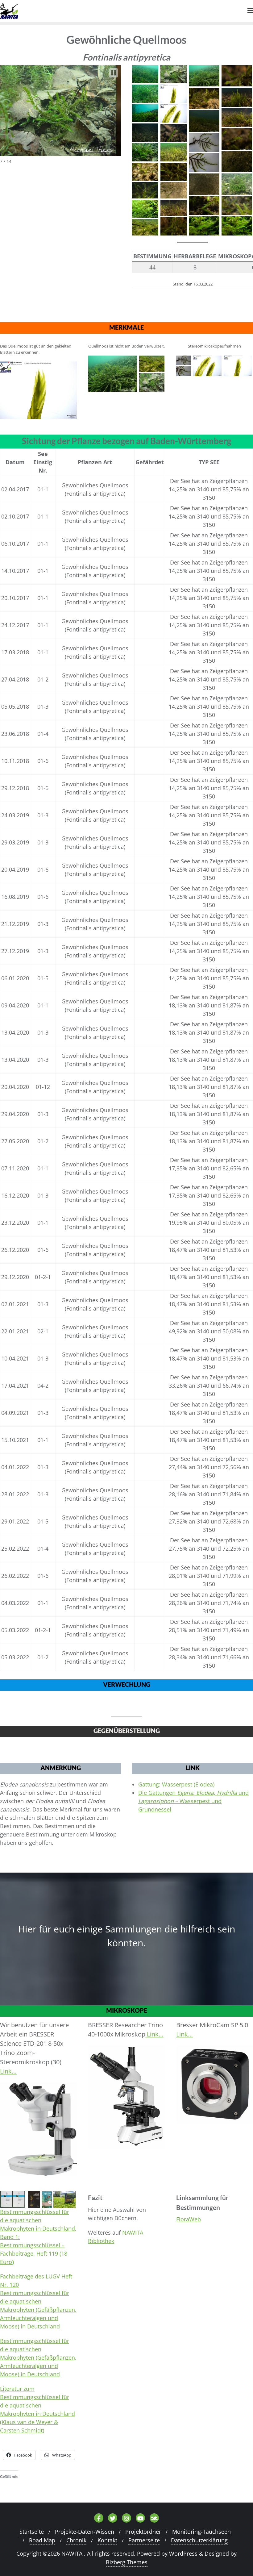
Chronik (76, 2540)
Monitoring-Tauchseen (201, 2532)
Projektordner (143, 2532)
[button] (114, 73)
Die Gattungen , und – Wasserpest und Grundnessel (193, 1801)
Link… (8, 2071)
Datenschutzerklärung (199, 2540)
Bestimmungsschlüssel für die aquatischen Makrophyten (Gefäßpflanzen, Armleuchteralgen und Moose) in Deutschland (38, 2357)
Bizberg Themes (127, 2562)
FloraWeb (189, 2219)
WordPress (183, 2553)
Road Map (42, 2540)
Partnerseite (144, 2540)
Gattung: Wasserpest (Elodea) (176, 1784)
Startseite (32, 2532)
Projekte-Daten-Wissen (85, 2532)
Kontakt (107, 2540)
